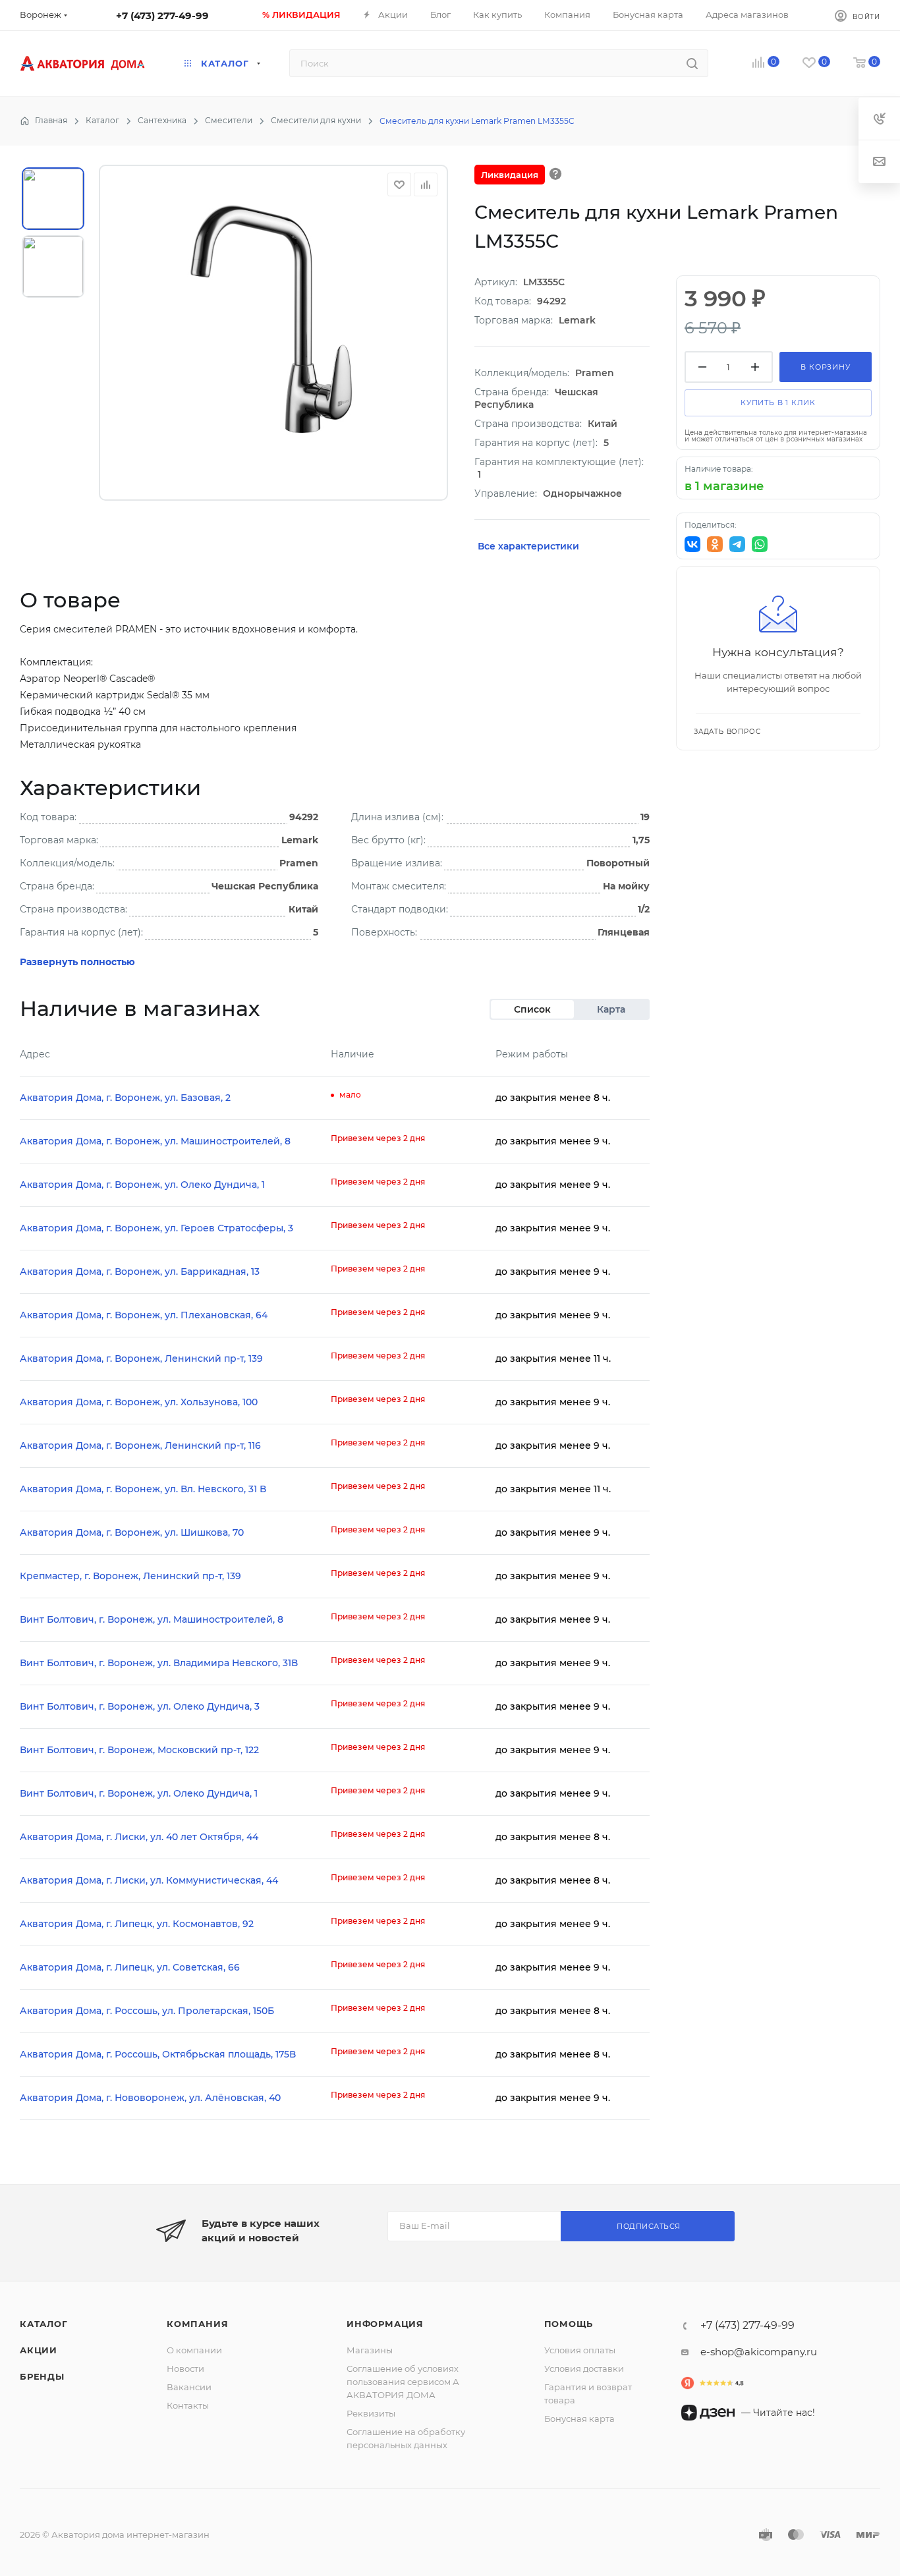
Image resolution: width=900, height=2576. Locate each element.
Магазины (370, 2350)
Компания (197, 2324)
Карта (611, 1009)
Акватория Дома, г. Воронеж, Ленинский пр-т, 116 (140, 1445)
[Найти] (692, 63)
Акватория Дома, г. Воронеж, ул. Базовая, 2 (125, 1098)
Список (532, 1009)
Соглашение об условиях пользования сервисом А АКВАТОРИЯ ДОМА (403, 2382)
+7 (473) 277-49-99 (162, 15)
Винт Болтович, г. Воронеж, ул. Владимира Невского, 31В (159, 1663)
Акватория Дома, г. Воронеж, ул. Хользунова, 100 (139, 1402)
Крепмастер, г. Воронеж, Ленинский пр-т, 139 (130, 1576)
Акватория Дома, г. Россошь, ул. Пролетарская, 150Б (147, 2011)
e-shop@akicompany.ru (759, 2352)
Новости (185, 2368)
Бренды (42, 2376)
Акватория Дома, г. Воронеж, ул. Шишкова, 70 (132, 1532)
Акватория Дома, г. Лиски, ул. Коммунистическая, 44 (149, 1880)
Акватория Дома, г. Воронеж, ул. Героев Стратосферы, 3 (156, 1228)
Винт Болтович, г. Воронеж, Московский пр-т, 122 (139, 1750)
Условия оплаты (580, 2350)
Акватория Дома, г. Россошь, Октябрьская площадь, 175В (158, 2054)
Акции (39, 2350)
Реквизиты (371, 2413)
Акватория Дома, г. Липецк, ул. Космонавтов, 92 (137, 1924)
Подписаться (649, 2226)
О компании (194, 2350)
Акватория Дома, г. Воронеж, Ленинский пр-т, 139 (141, 1358)
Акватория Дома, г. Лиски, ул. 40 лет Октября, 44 (139, 1837)
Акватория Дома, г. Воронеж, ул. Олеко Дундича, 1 (142, 1185)
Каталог (44, 2324)
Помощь (569, 2324)
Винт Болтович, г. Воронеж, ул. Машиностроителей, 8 (152, 1619)
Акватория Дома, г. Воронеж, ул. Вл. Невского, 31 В (143, 1489)
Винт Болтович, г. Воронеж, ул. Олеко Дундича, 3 (140, 1706)
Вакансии (189, 2387)
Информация (385, 2324)
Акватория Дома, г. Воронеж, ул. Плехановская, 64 (144, 1315)
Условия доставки (584, 2368)
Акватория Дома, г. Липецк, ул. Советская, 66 (130, 1967)
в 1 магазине (724, 486)
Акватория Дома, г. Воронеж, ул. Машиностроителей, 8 (155, 1141)
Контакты (188, 2405)
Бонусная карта (579, 2419)
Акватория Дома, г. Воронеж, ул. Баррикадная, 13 (140, 1272)
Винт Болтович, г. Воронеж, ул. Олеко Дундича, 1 (139, 1793)
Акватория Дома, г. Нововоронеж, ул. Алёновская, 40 (150, 2098)
